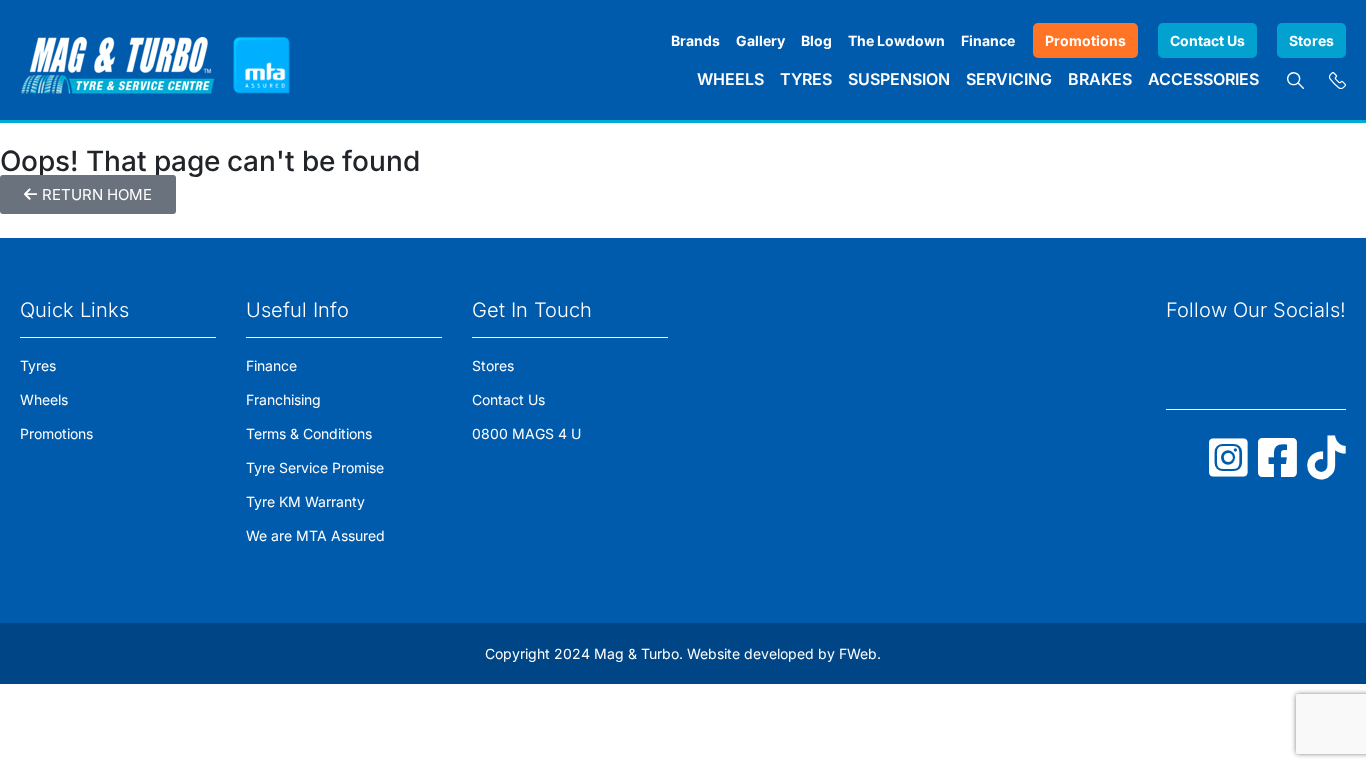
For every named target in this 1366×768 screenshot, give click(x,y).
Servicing (1009, 79)
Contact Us (1207, 40)
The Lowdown (896, 40)
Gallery (760, 40)
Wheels (730, 79)
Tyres (806, 79)
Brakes (1100, 79)
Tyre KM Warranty (305, 501)
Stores (1311, 40)
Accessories (1203, 79)
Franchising (283, 399)
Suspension (899, 79)
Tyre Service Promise (315, 467)
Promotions (1085, 40)
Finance (988, 40)
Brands (695, 40)
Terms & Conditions (309, 433)
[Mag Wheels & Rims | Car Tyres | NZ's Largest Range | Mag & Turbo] (117, 60)
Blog (816, 40)
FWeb (858, 653)
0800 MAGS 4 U (526, 433)
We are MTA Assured (315, 535)
